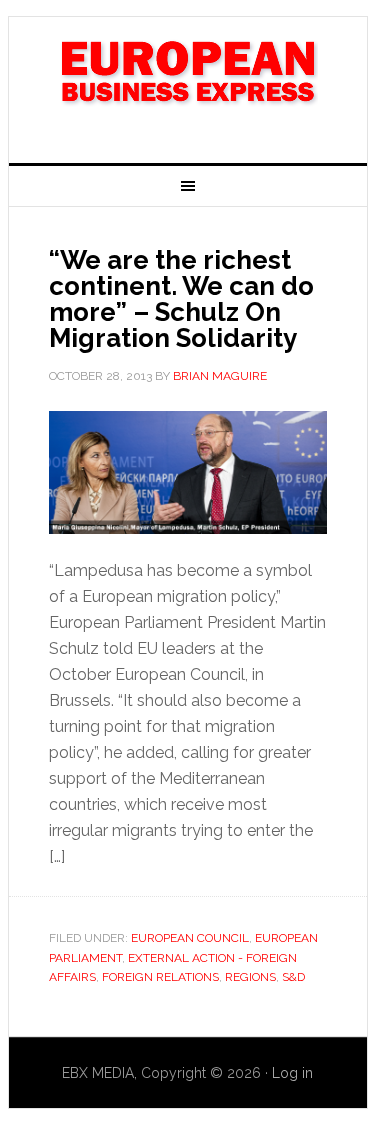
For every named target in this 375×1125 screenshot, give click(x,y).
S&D (293, 977)
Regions (250, 977)
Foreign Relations (160, 977)
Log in (292, 1073)
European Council (190, 938)
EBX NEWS (188, 82)
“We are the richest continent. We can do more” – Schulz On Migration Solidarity (181, 299)
